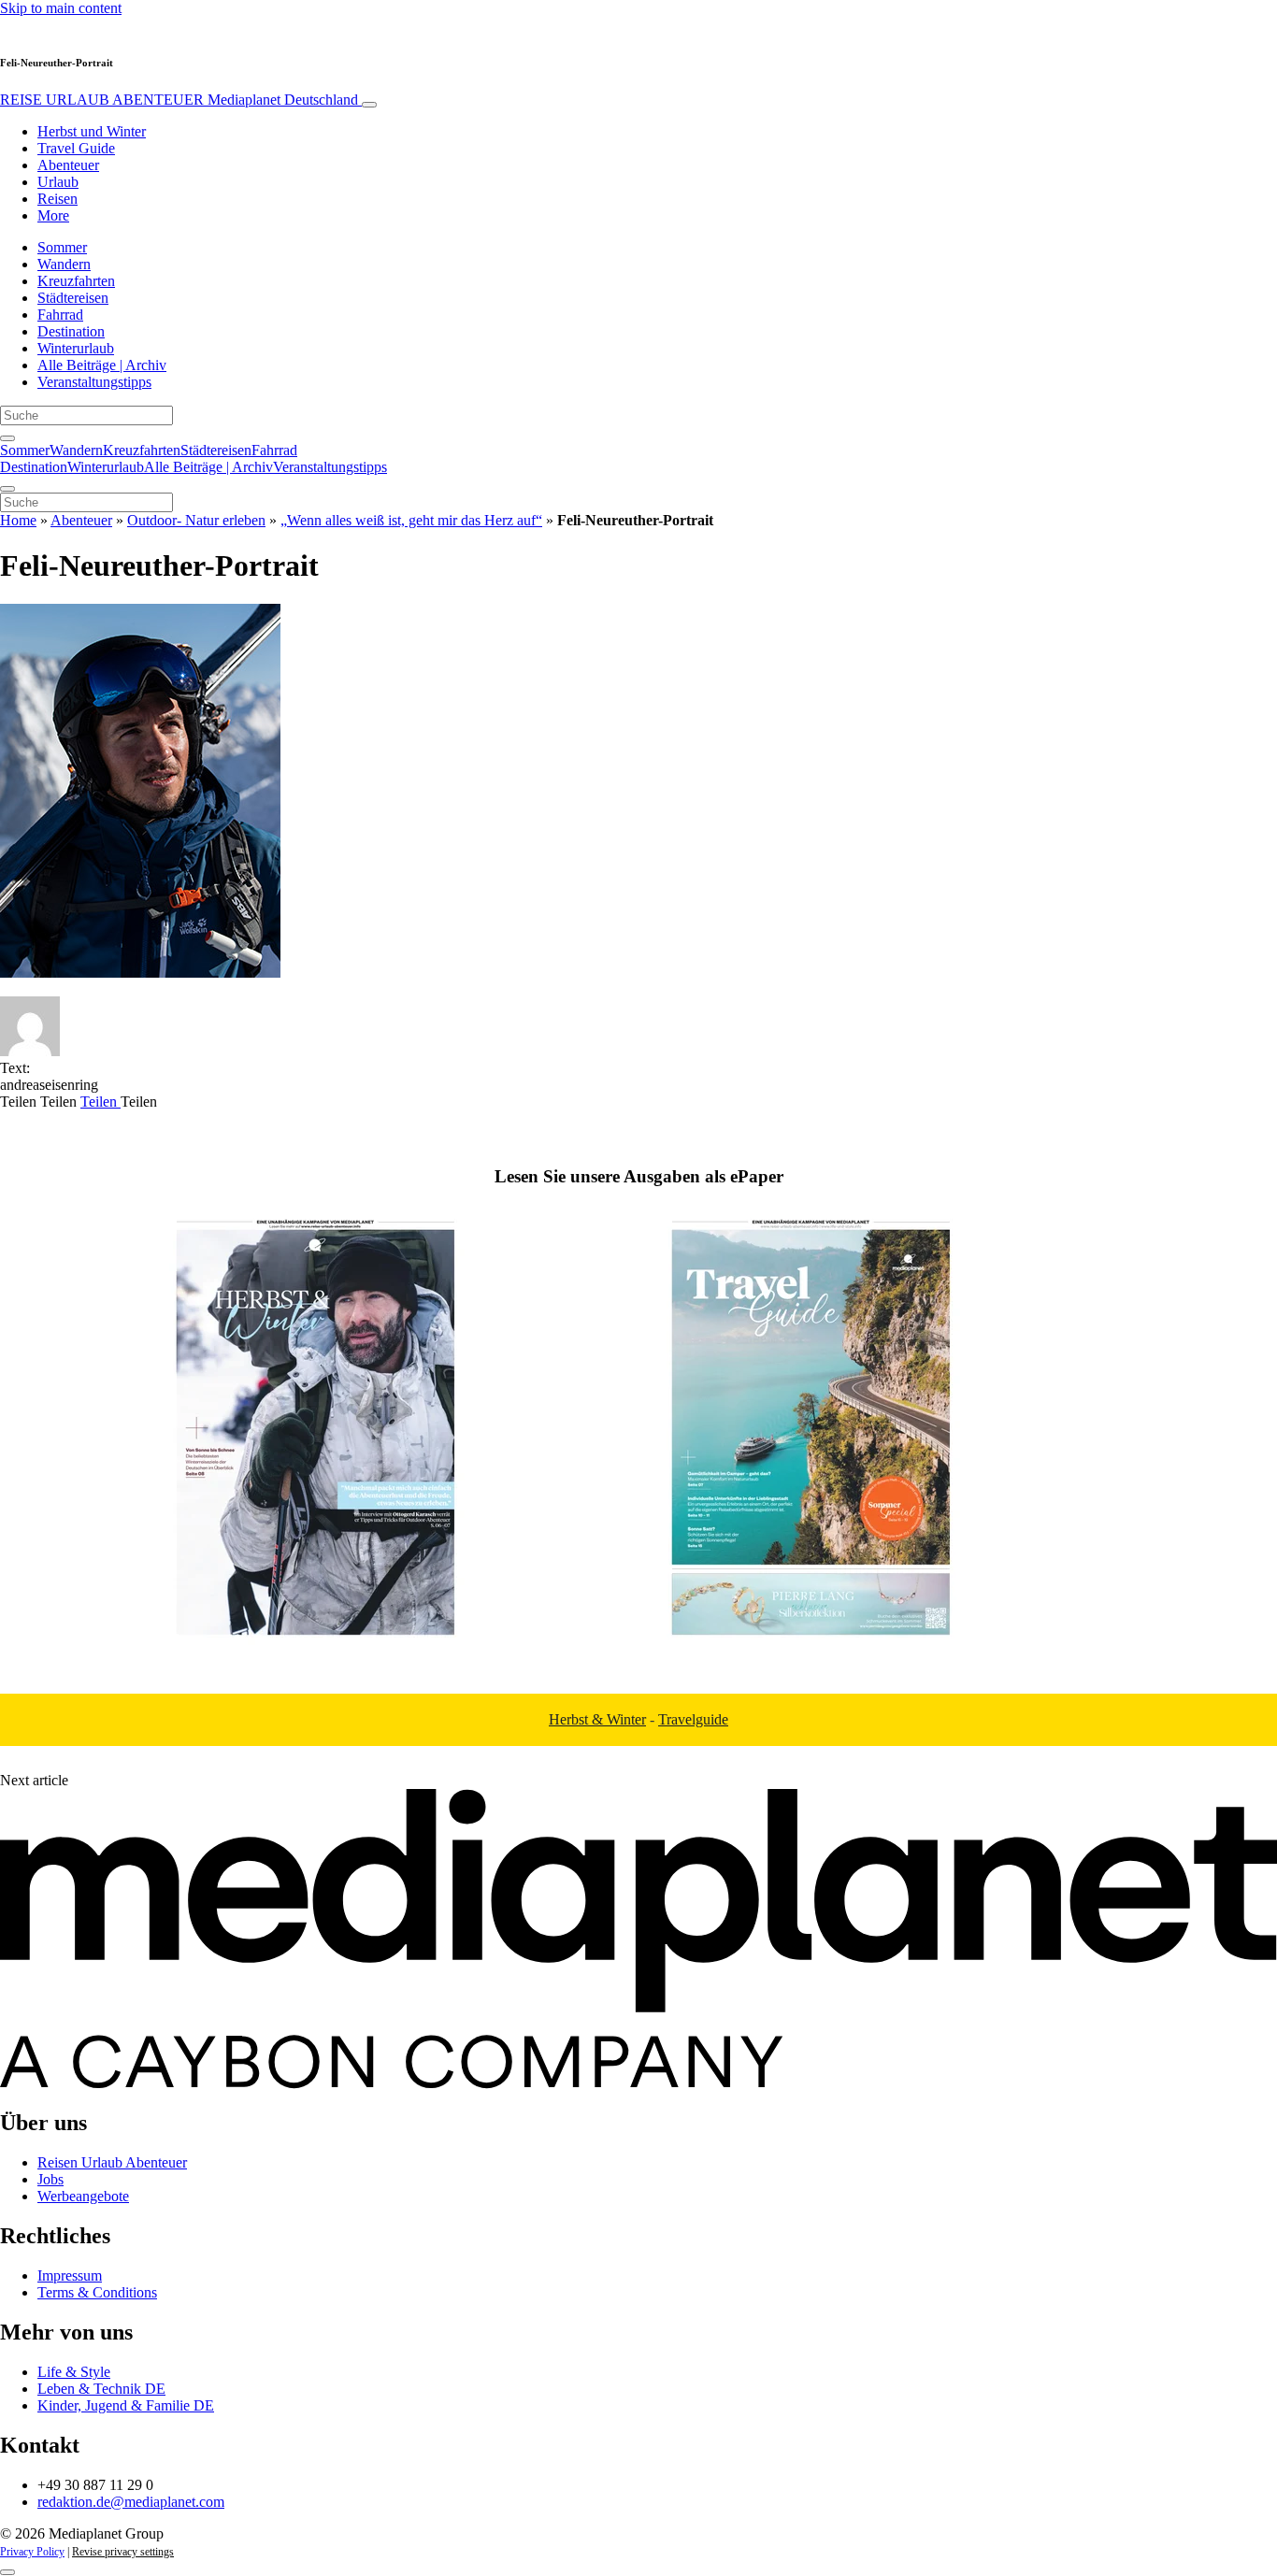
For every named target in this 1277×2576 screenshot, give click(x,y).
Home (18, 520)
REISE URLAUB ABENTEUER (179, 100)
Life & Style (74, 2372)
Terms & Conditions (97, 2292)
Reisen (57, 199)
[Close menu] (7, 489)
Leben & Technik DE (101, 2389)
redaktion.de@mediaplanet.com (131, 2502)
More (53, 215)
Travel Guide (76, 148)
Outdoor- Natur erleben (196, 520)
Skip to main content (61, 8)
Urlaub (58, 182)
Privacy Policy (32, 2552)
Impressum (70, 2275)
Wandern (64, 264)
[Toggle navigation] (369, 105)
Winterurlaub (76, 348)
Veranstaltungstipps (94, 382)
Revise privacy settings (123, 2552)
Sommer (62, 247)
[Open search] (7, 438)
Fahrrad (60, 315)
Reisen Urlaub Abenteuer (112, 2162)
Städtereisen (73, 298)
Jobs (50, 2179)
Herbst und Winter (92, 131)
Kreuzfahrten (76, 281)
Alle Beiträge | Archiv (102, 365)
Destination (71, 331)
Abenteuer (68, 165)
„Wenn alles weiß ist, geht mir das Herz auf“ (411, 520)
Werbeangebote (83, 2196)
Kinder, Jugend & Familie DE (126, 2405)
